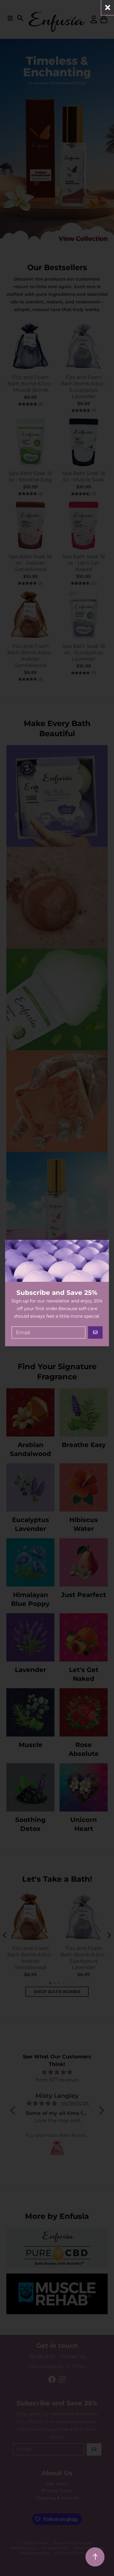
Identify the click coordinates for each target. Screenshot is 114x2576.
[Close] (108, 7)
